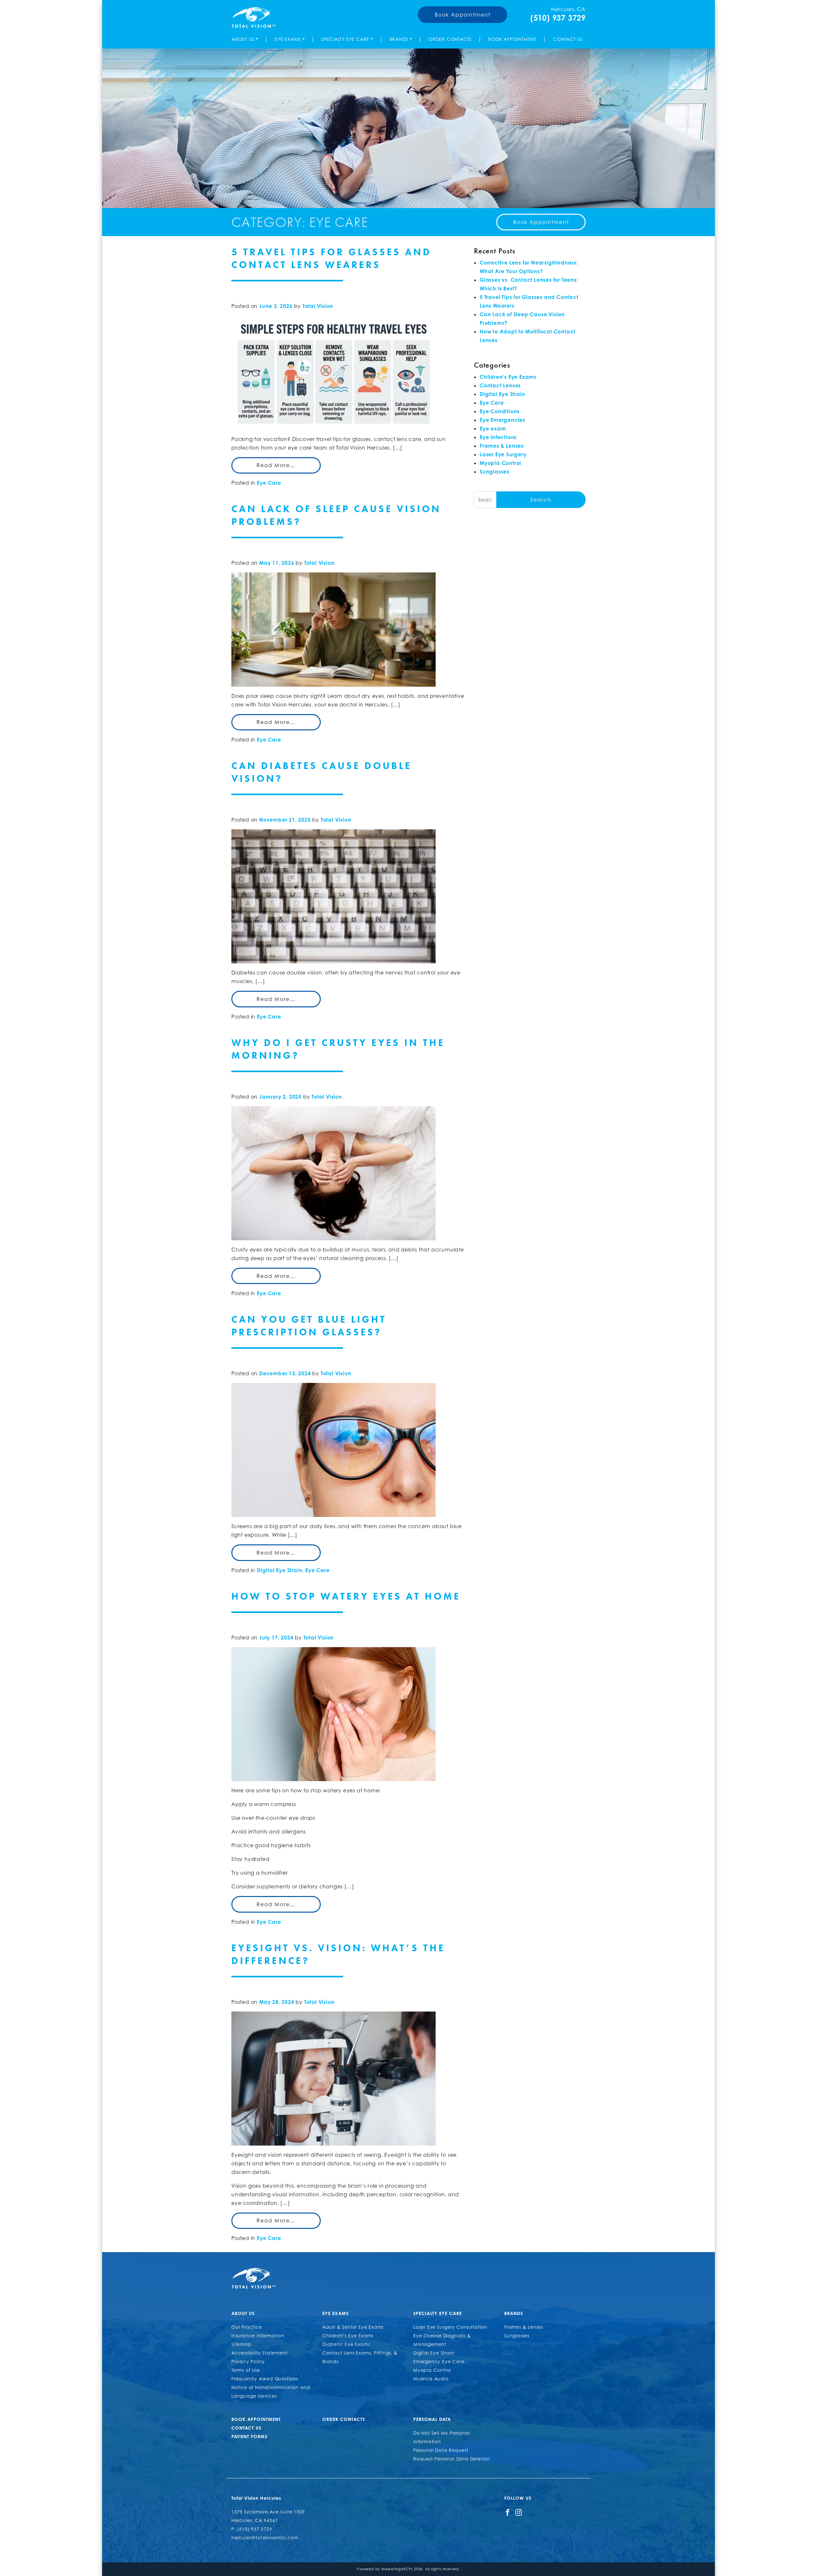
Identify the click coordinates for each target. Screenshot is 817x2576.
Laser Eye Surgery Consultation (450, 2327)
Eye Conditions (500, 411)
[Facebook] (508, 2512)
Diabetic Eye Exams (346, 2344)
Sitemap (241, 2344)
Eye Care (269, 483)
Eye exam (493, 429)
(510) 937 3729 (558, 18)
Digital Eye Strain (280, 1570)
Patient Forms (249, 2436)
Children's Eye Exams (508, 377)
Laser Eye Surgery (503, 454)
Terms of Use (246, 2370)
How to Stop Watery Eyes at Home (346, 1596)
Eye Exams (288, 39)
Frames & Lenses (502, 446)
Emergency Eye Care (439, 2361)
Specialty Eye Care (345, 39)
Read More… (276, 465)
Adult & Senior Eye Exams (353, 2327)
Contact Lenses (500, 385)
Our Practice (247, 2327)
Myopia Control (500, 463)
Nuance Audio (431, 2379)
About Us (243, 39)
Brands (399, 39)
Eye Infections (498, 437)
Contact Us (568, 39)
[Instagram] (518, 2512)
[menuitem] (246, 39)
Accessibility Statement (259, 2353)
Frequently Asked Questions (265, 2379)
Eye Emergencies (502, 420)
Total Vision (318, 306)
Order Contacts (450, 39)
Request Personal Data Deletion (452, 2459)
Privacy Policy (248, 2361)
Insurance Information (258, 2336)
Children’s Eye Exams (348, 2336)
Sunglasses (495, 472)
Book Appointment (463, 15)
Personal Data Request (441, 2450)
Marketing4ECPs (397, 2569)
